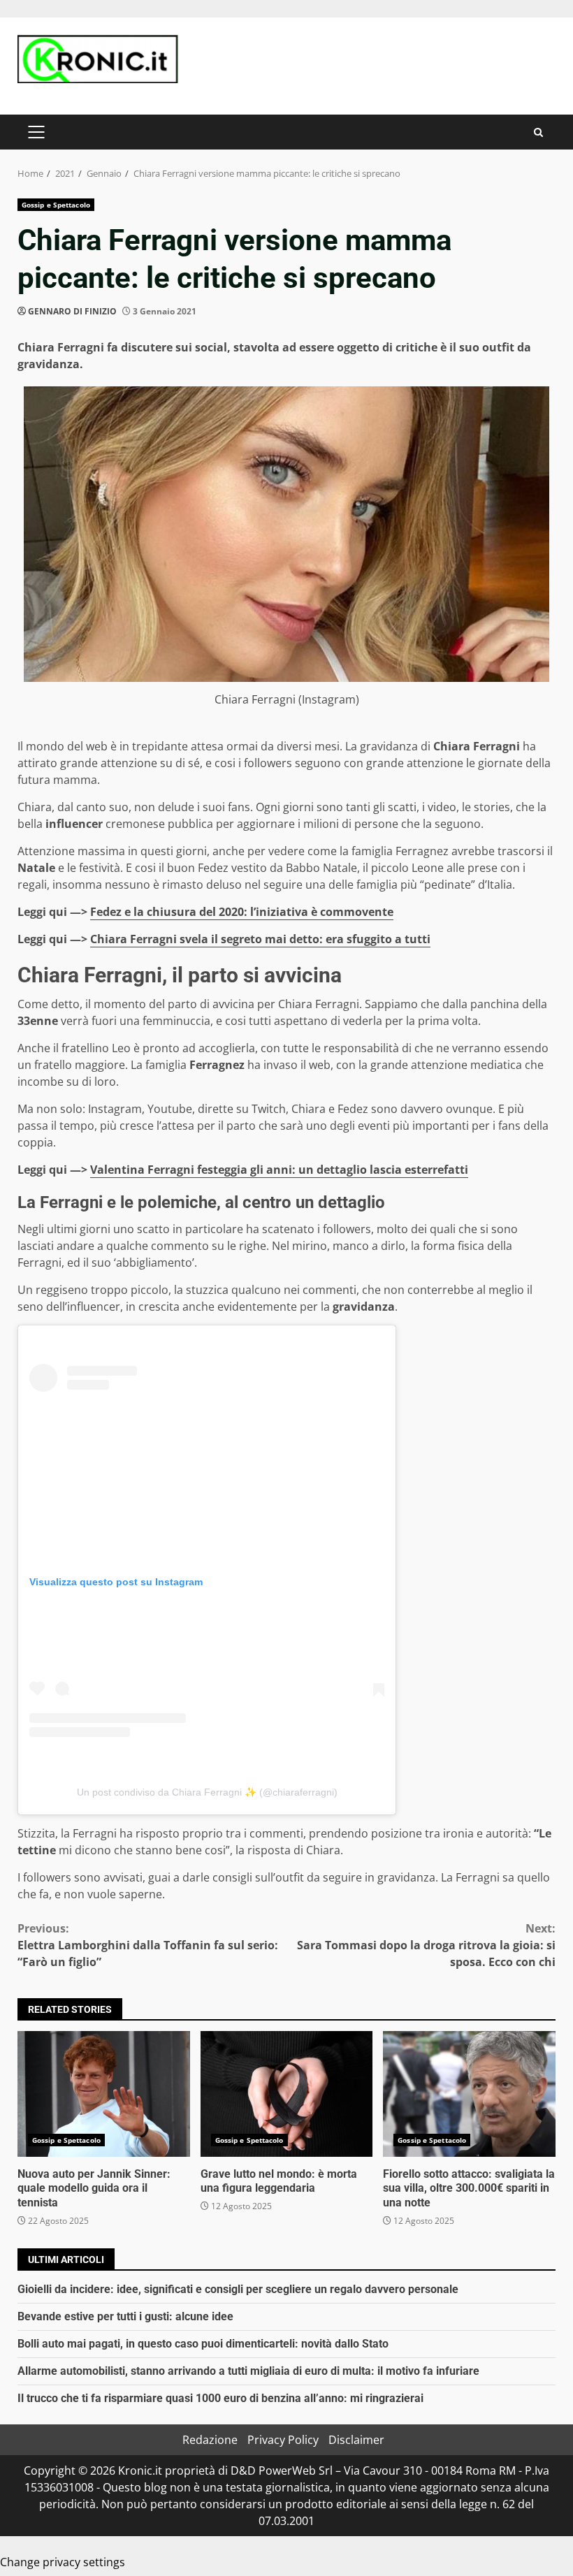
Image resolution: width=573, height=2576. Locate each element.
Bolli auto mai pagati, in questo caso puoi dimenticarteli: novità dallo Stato (203, 2344)
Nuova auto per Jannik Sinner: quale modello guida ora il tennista (104, 2094)
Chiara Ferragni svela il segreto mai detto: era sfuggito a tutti (260, 939)
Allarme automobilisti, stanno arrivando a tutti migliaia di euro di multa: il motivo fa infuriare (248, 2371)
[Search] (538, 132)
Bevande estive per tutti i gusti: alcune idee (125, 2316)
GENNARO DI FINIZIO (72, 311)
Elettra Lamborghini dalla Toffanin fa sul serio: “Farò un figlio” (148, 1945)
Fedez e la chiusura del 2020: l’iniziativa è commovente (242, 912)
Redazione (210, 2440)
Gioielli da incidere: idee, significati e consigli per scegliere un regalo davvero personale (238, 2289)
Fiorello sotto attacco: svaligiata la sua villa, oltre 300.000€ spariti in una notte (469, 2094)
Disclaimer (356, 2440)
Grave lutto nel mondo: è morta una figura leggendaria (287, 2094)
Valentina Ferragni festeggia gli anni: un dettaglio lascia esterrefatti (279, 1170)
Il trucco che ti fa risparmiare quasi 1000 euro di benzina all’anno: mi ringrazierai (220, 2398)
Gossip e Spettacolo (56, 205)
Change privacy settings (63, 2562)
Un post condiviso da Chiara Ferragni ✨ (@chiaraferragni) (207, 1792)
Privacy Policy (283, 2440)
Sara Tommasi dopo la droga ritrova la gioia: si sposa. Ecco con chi (426, 1945)
